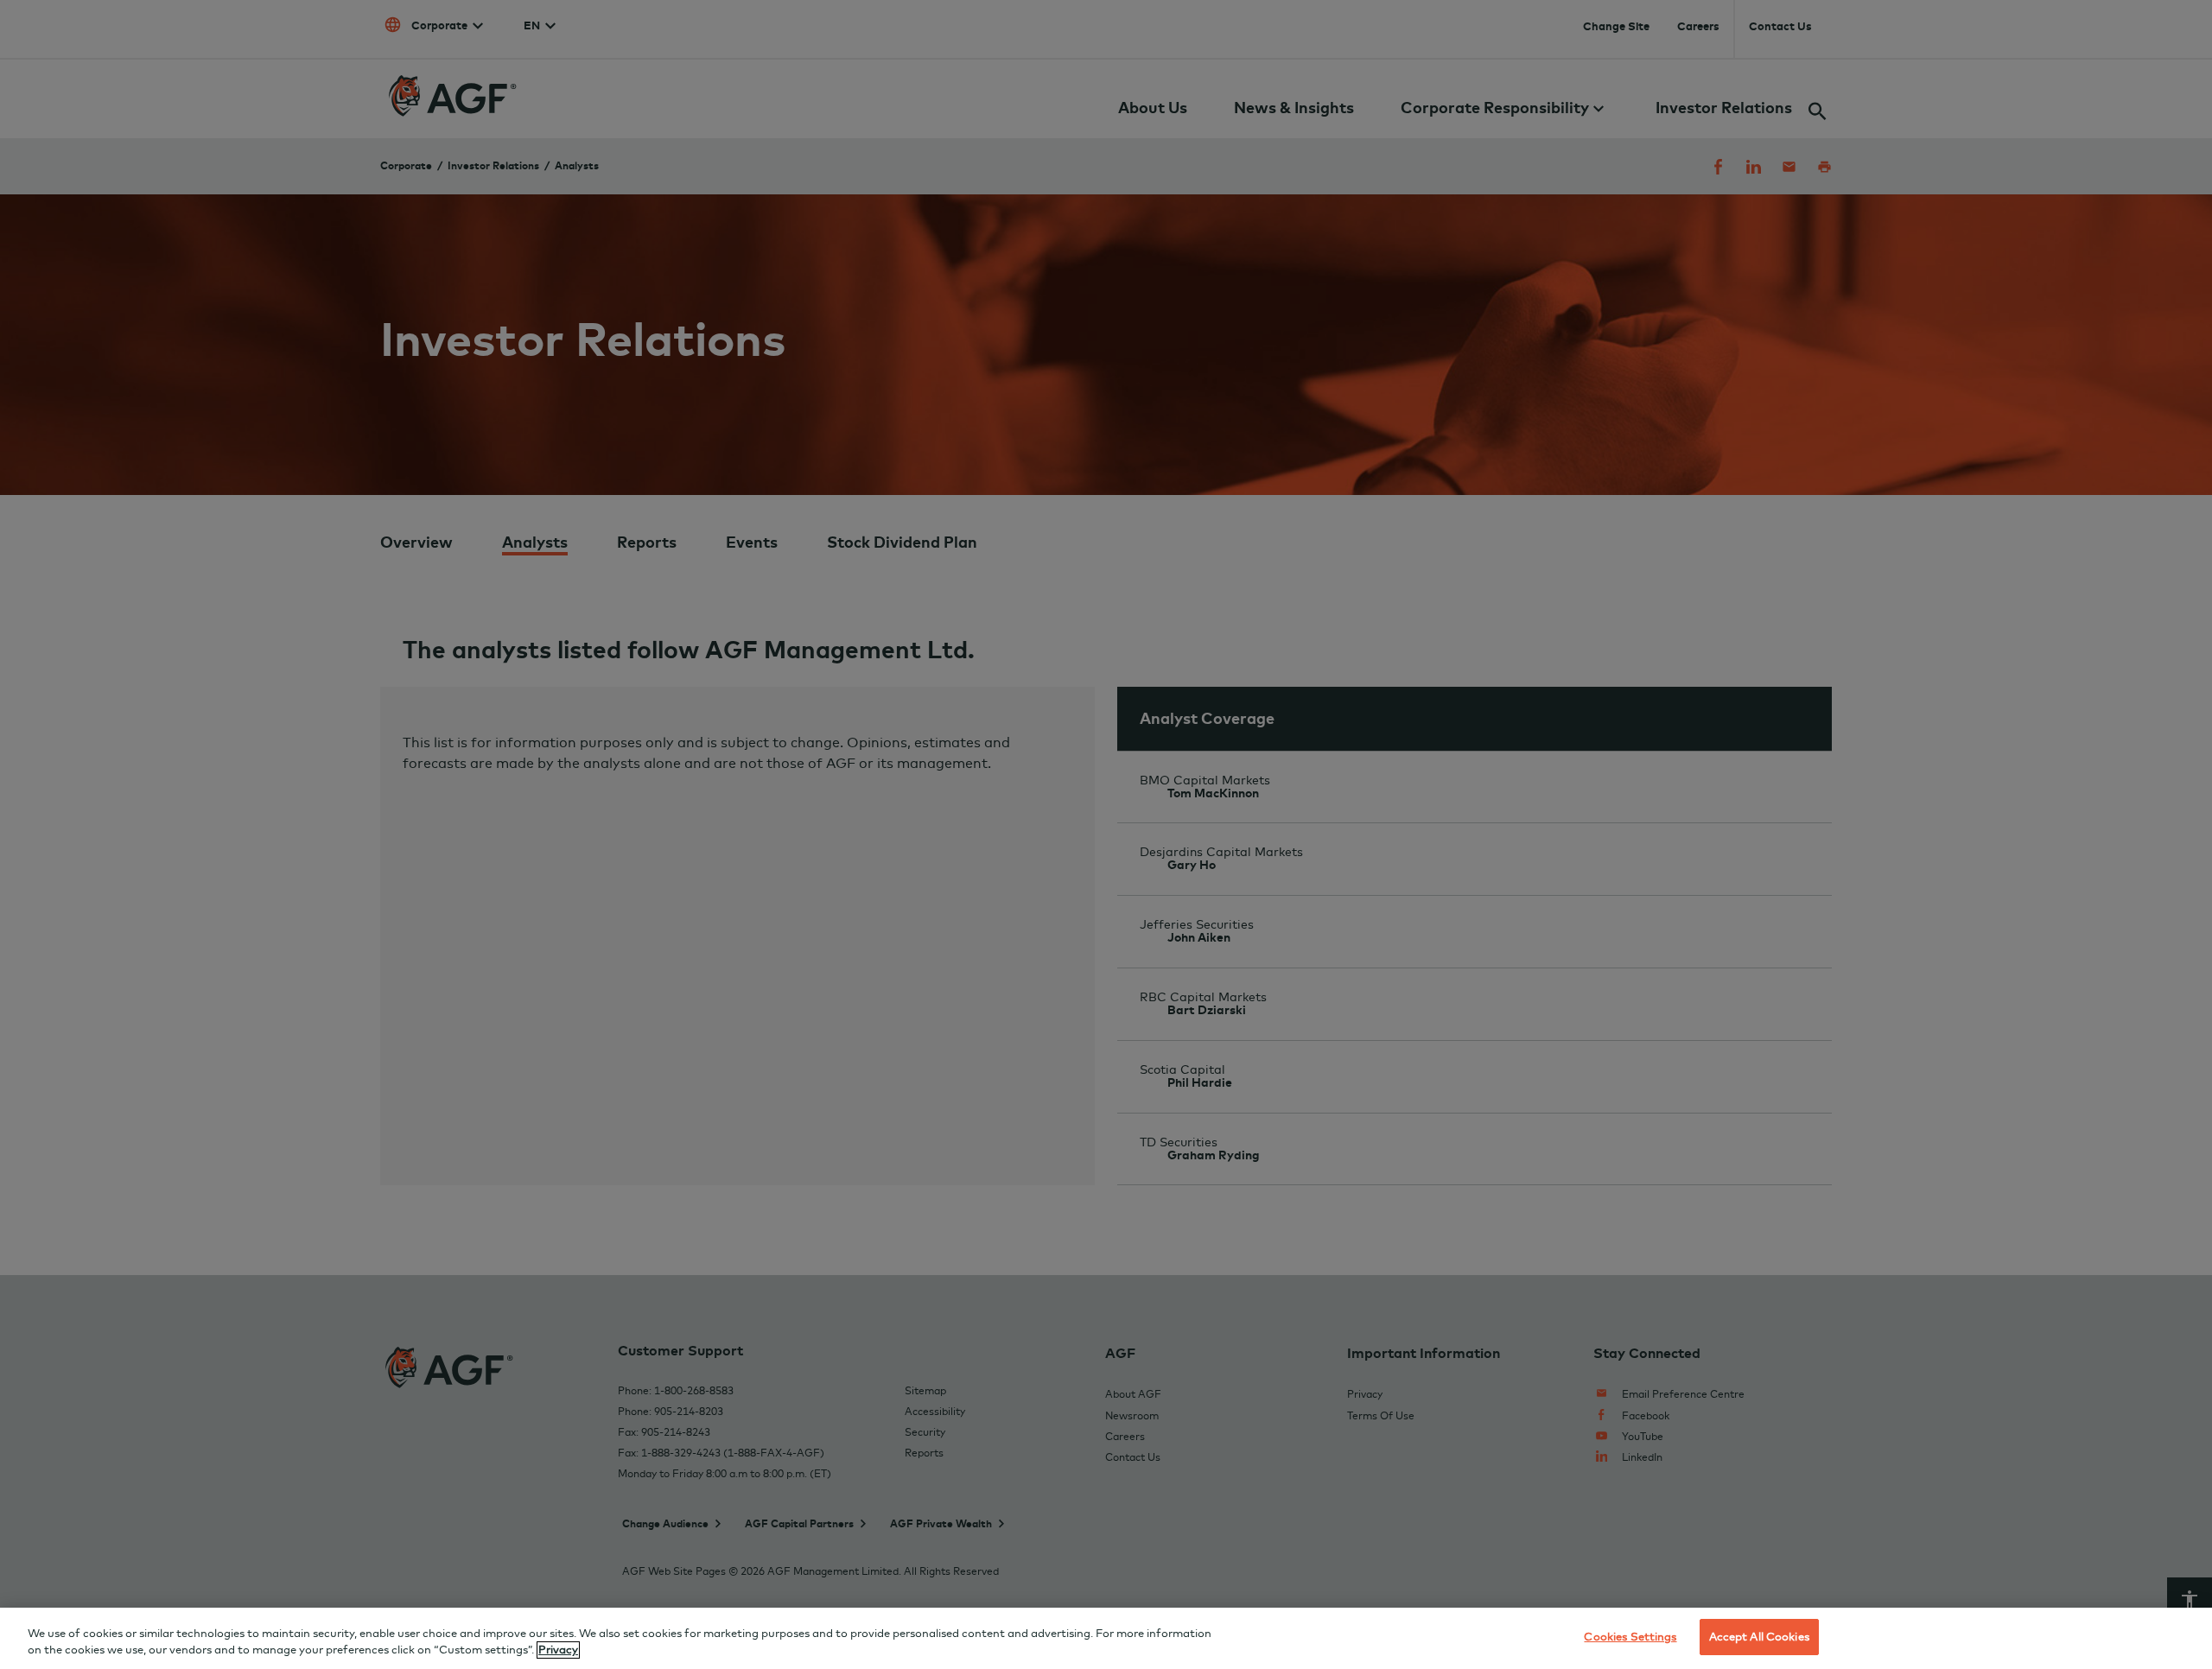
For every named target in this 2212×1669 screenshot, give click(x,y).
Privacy (558, 1650)
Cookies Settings (1630, 1636)
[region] (1106, 1638)
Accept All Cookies (1759, 1636)
